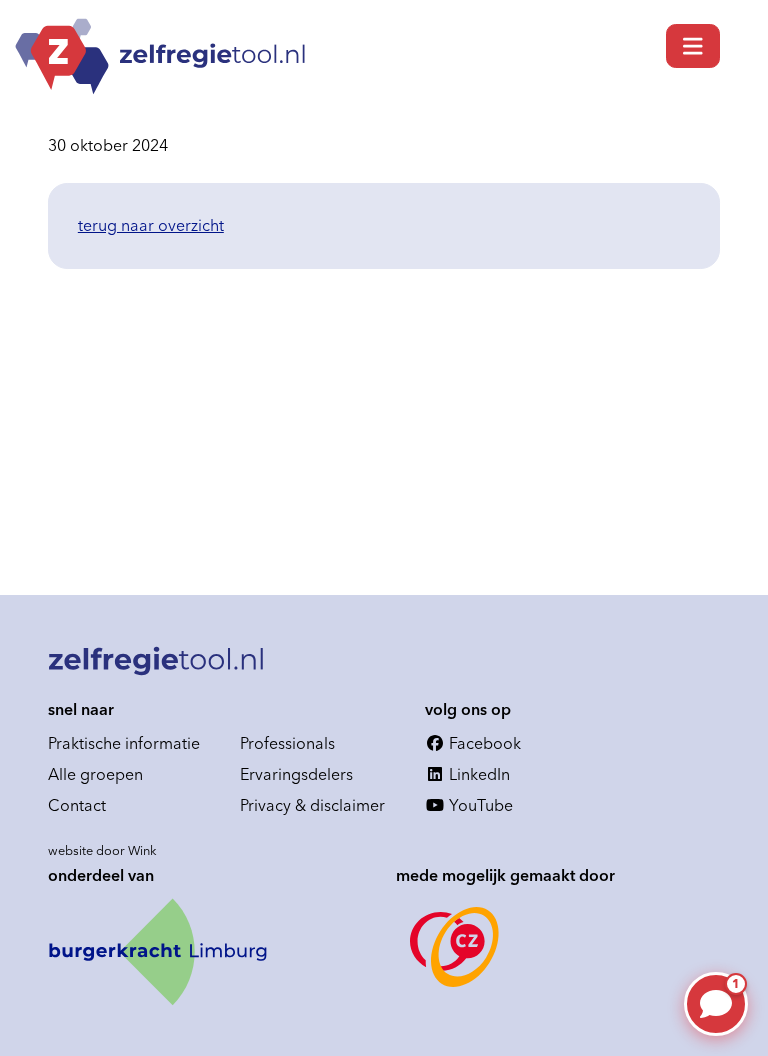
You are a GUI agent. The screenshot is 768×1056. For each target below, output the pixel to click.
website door (102, 850)
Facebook (483, 743)
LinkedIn (477, 774)
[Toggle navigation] (693, 46)
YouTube (479, 805)
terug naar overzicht (151, 225)
